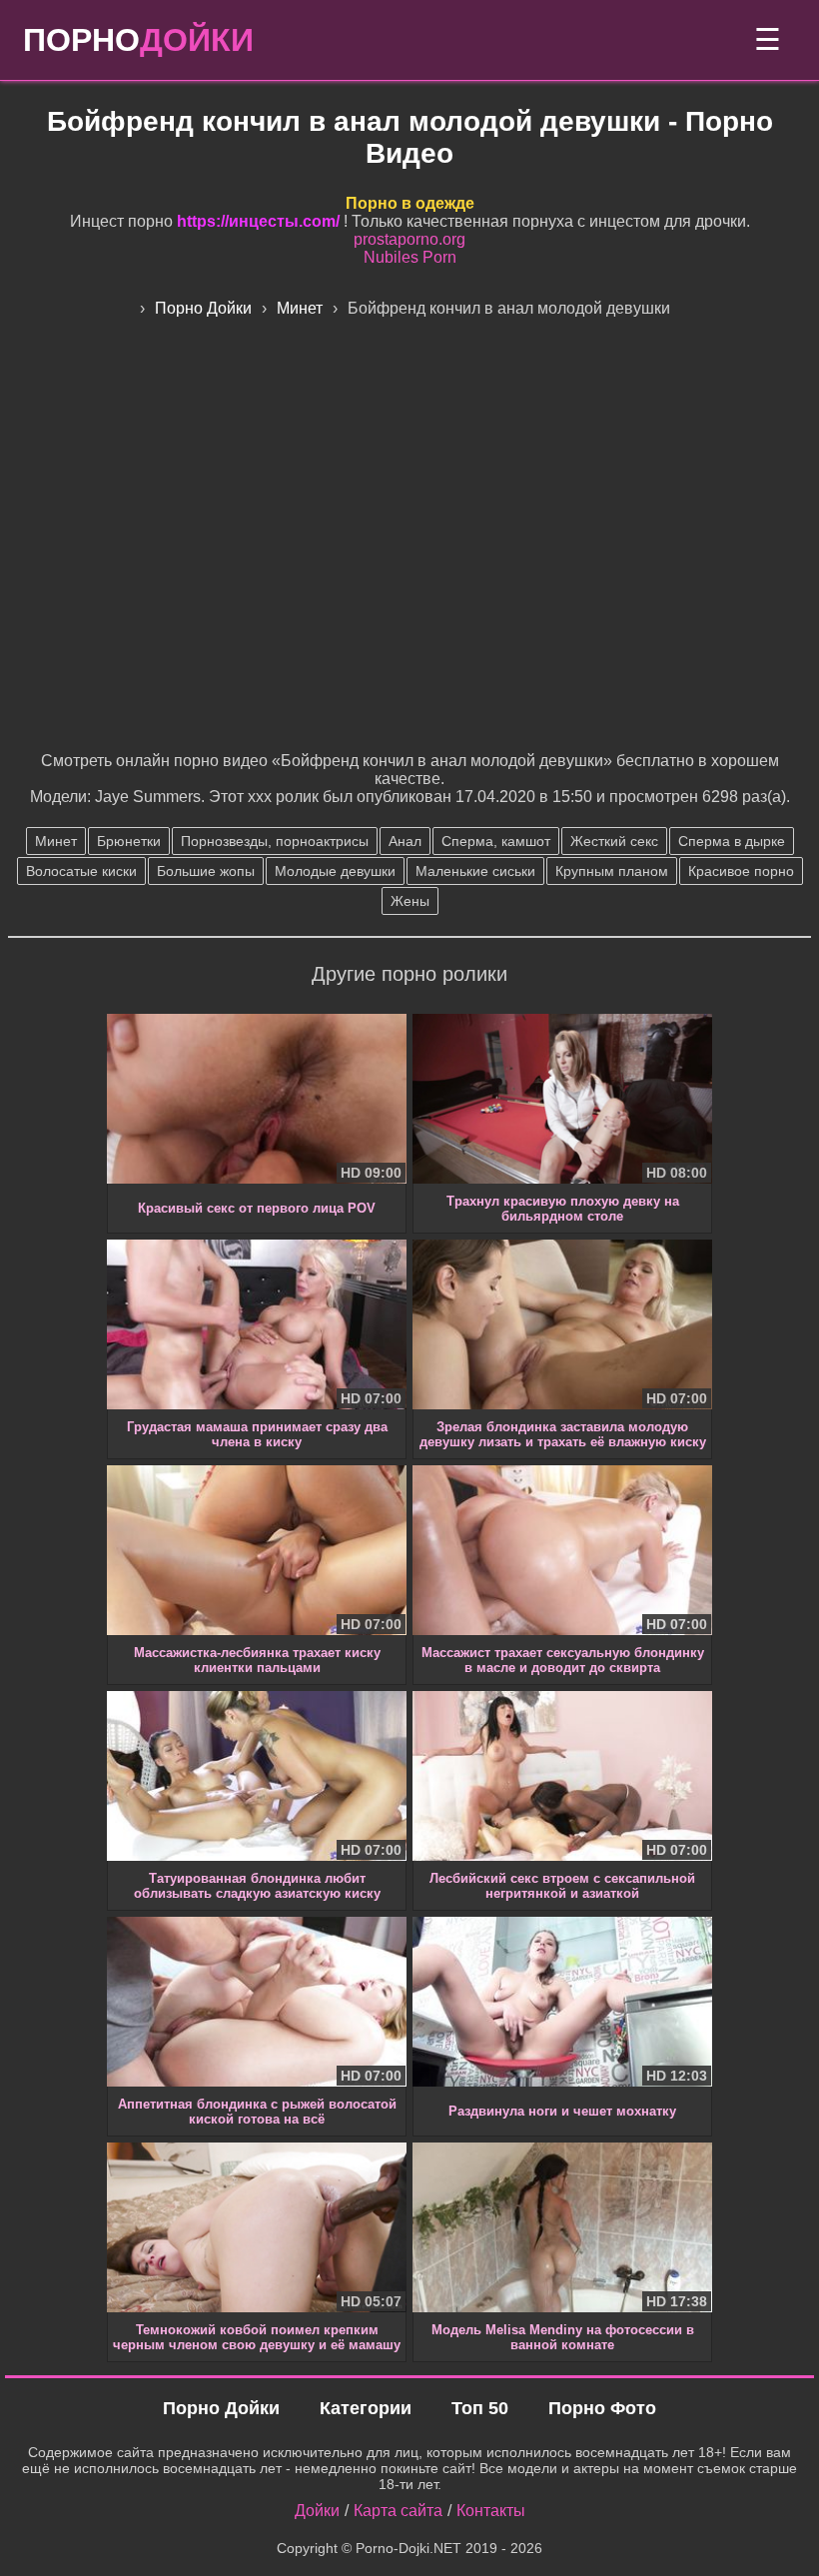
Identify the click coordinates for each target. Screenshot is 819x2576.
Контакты (491, 2511)
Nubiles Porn (410, 257)
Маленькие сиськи (475, 871)
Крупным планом (612, 871)
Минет (56, 841)
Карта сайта (398, 2511)
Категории (366, 2408)
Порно (138, 40)
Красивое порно (741, 871)
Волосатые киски (81, 871)
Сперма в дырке (732, 841)
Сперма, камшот (496, 841)
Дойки (317, 2511)
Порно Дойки (221, 2408)
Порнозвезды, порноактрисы (275, 841)
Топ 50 (480, 2408)
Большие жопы (206, 871)
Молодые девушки (335, 871)
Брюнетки (129, 841)
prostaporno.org (409, 239)
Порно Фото (602, 2408)
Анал (405, 841)
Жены (410, 901)
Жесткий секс (614, 841)
